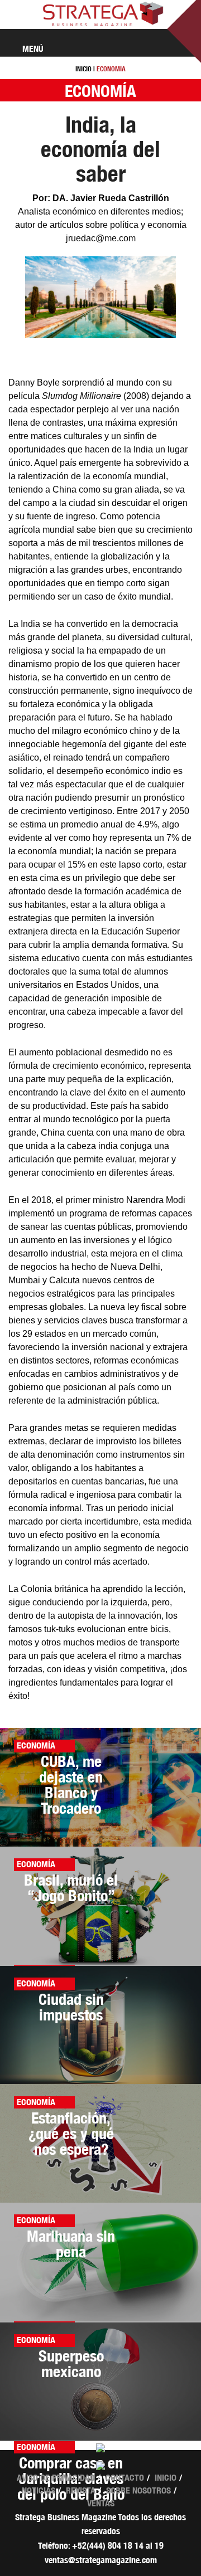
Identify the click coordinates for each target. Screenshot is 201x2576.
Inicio (166, 2478)
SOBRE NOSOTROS (138, 2490)
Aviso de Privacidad (56, 2478)
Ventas (101, 2503)
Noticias (39, 2490)
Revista (81, 2490)
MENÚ (32, 49)
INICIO (83, 69)
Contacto (125, 2478)
